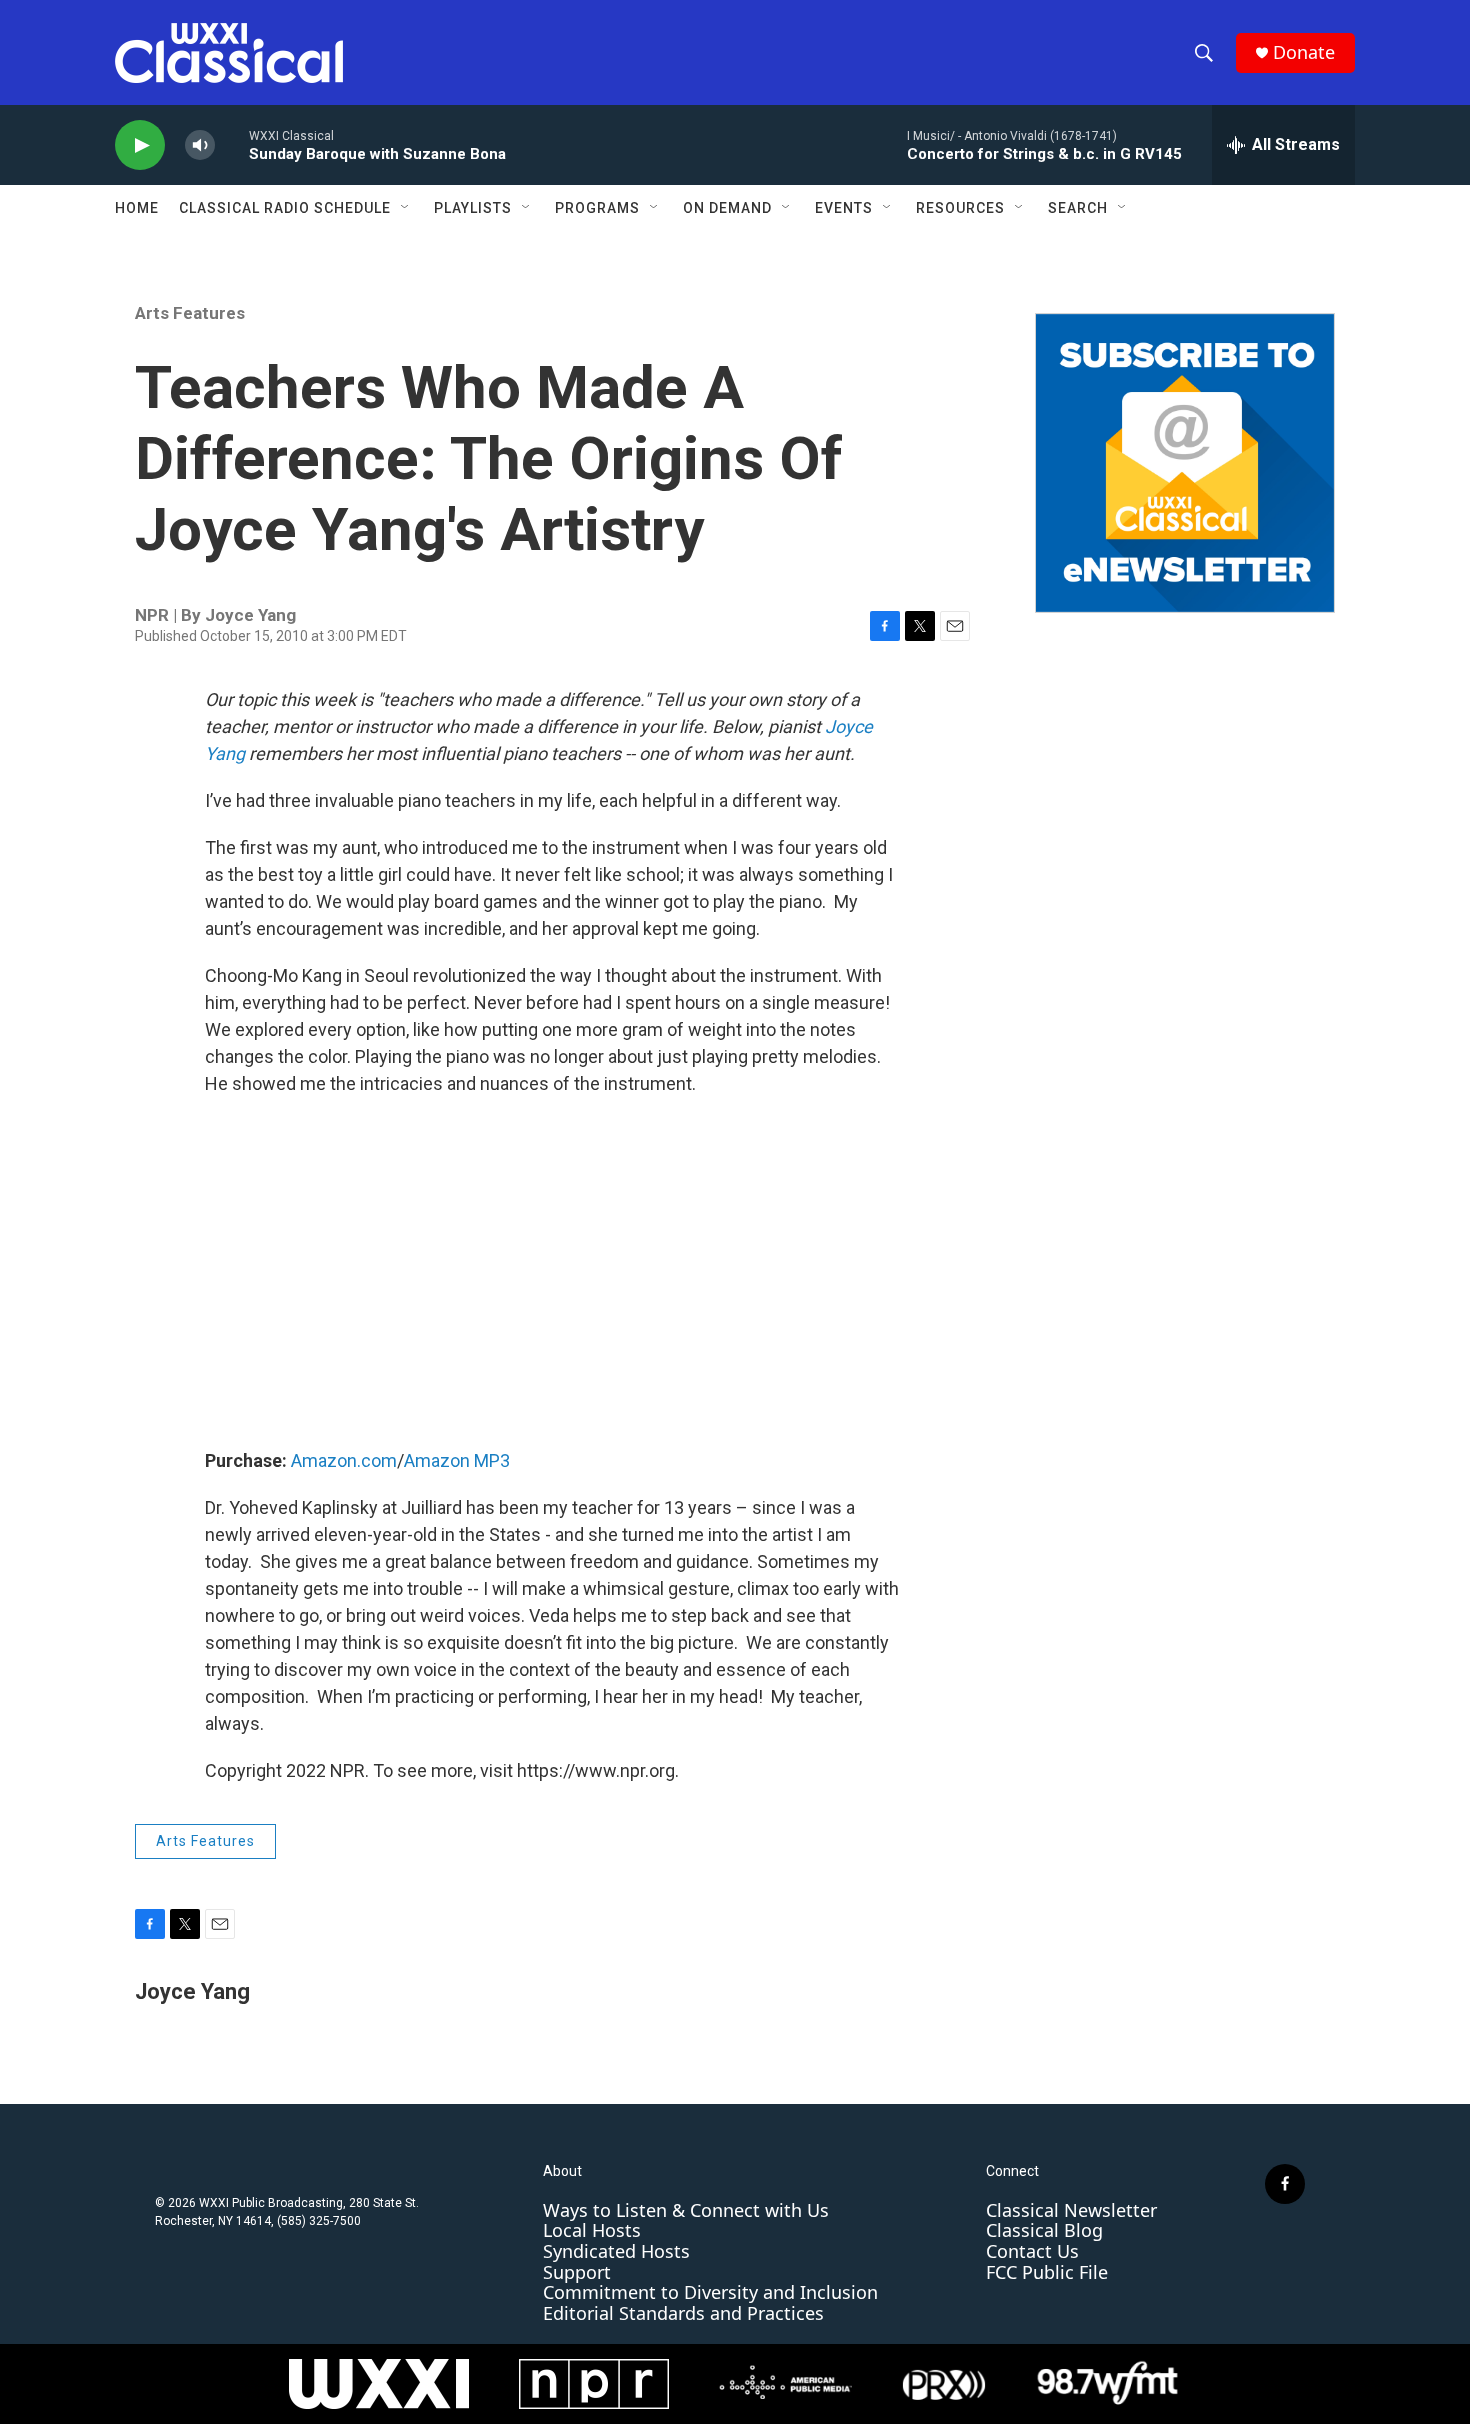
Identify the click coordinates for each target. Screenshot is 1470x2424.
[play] (140, 145)
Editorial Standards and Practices (683, 2313)
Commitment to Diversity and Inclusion (710, 2292)
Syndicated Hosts (616, 2251)
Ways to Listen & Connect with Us (686, 2210)
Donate (1304, 52)
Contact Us (1032, 2251)
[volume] (200, 145)
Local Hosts (592, 2230)
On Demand (727, 208)
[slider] (232, 144)
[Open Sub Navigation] (406, 208)
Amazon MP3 (457, 1460)
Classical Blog (1044, 2230)
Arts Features (190, 313)
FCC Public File (1047, 2272)
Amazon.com (344, 1460)
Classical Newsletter (1071, 2210)
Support (577, 2272)
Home (137, 208)
